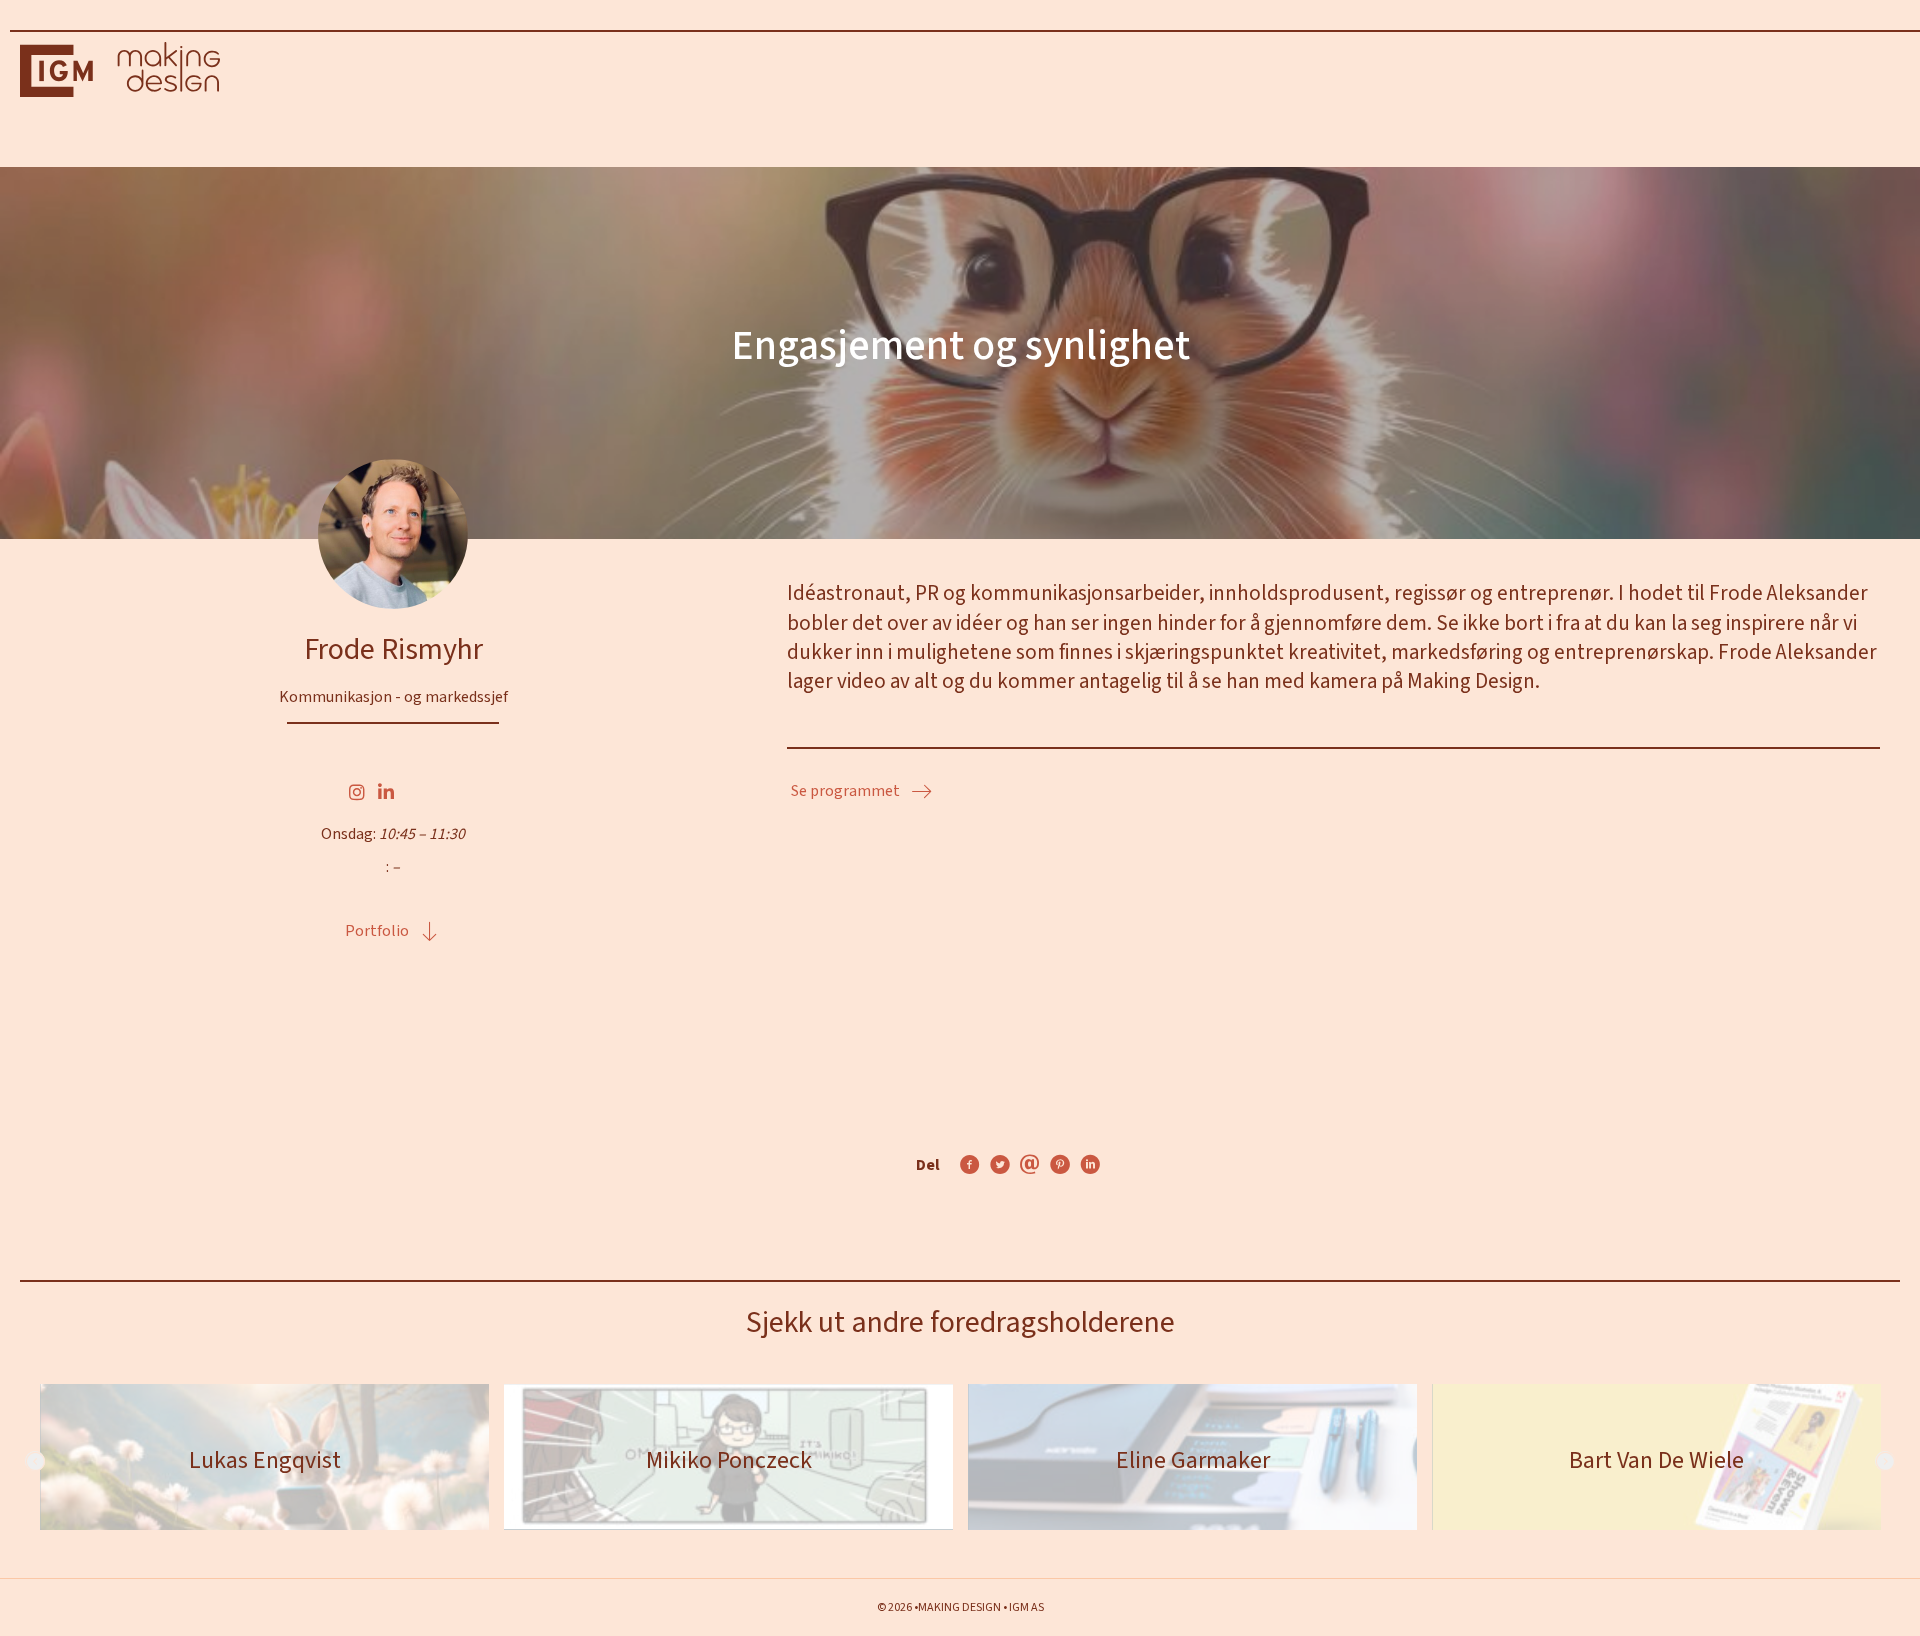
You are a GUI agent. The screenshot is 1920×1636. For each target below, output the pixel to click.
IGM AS (1026, 1607)
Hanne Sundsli (1666, 1460)
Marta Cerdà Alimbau (1202, 1460)
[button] (393, 931)
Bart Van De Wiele (738, 1460)
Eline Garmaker (274, 1460)
